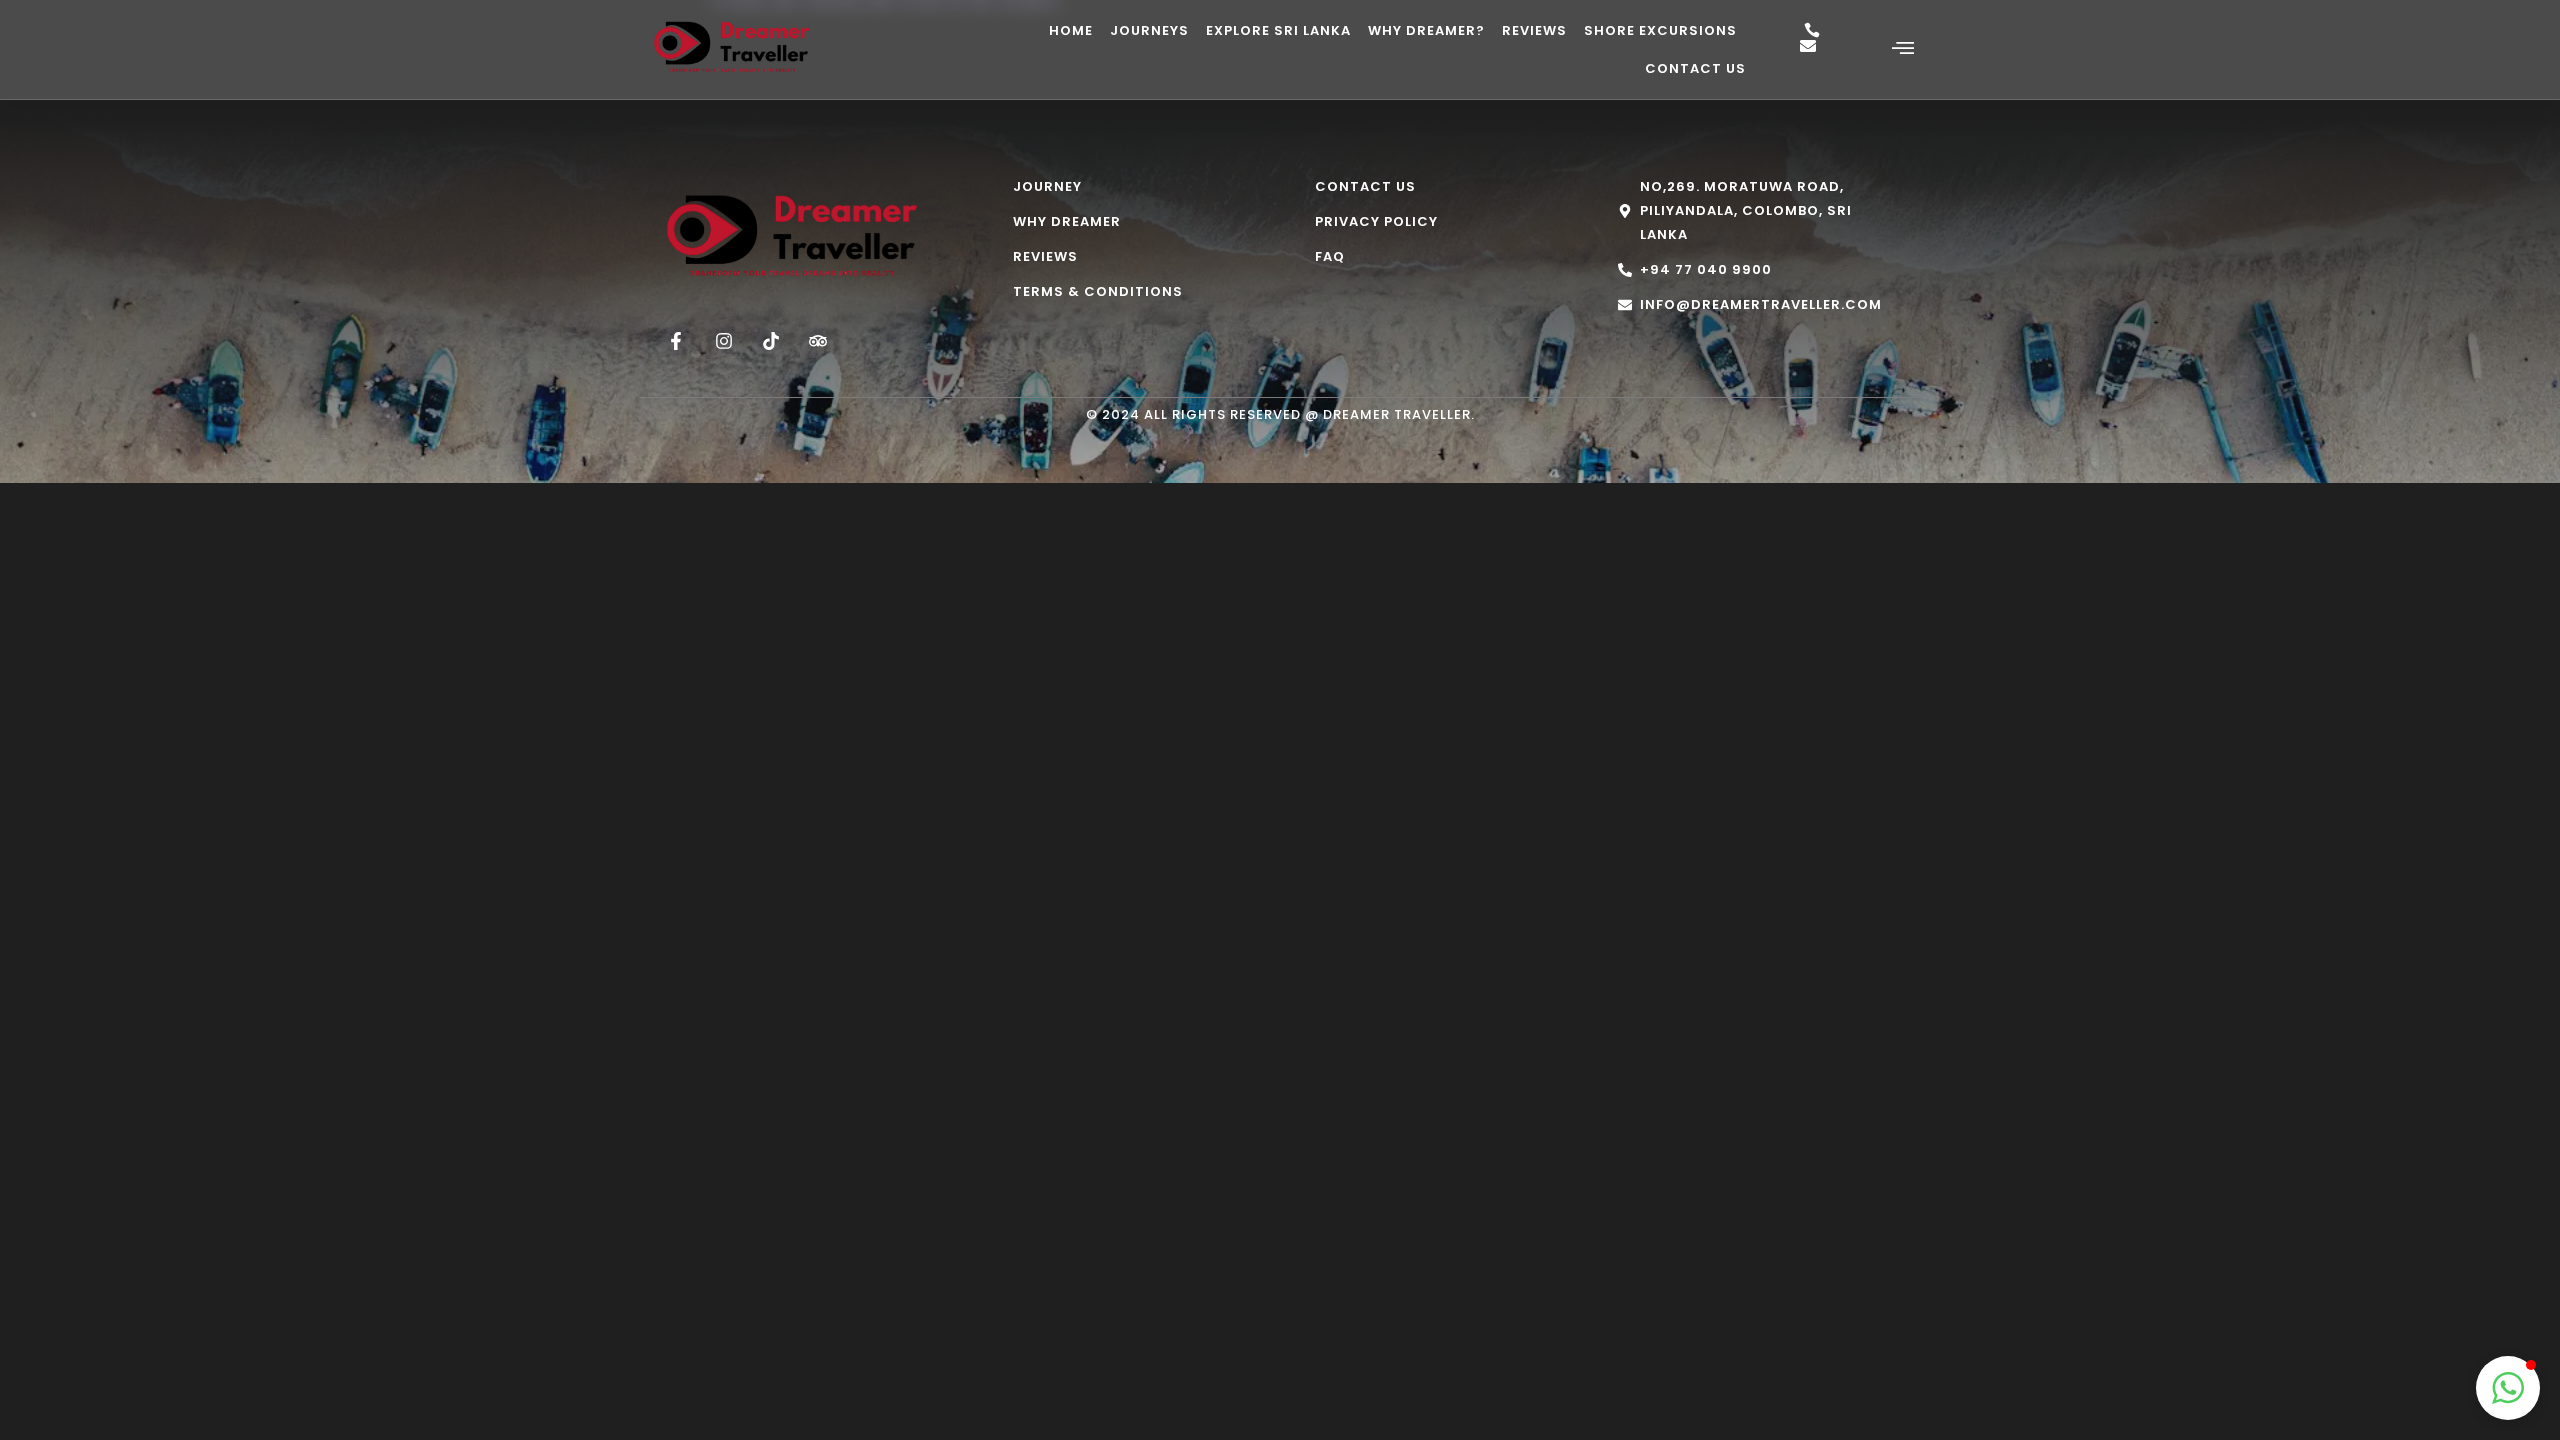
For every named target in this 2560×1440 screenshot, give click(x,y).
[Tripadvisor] (818, 341)
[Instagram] (723, 341)
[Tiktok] (771, 341)
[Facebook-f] (676, 341)
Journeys (1149, 30)
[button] (2508, 1388)
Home (1071, 30)
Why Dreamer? (1426, 30)
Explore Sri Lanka (1278, 30)
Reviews (1534, 30)
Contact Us (1695, 68)
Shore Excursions (1660, 30)
